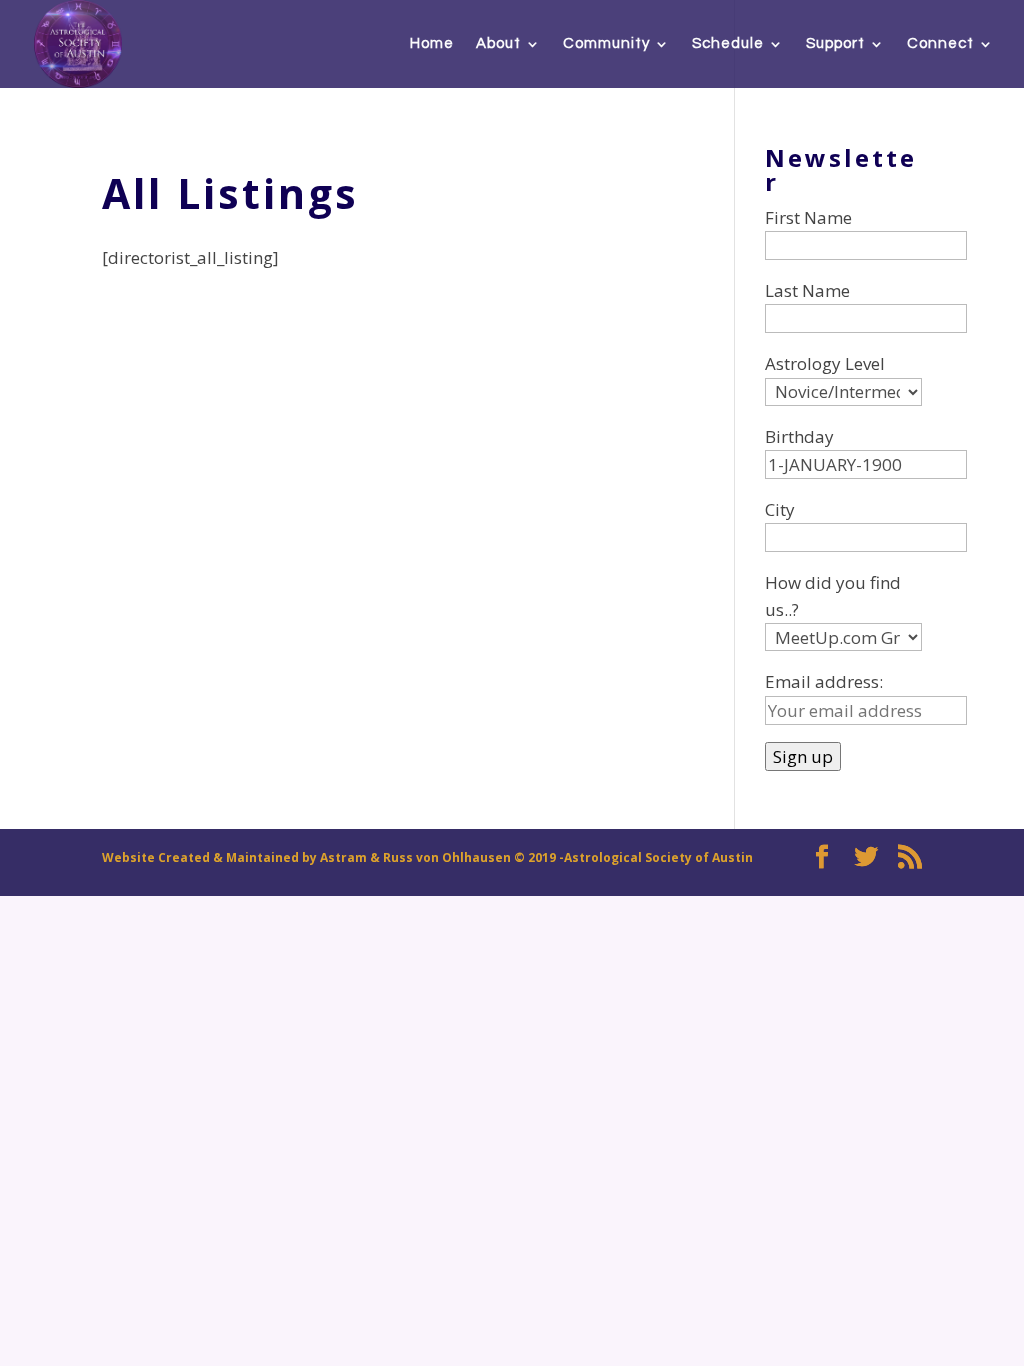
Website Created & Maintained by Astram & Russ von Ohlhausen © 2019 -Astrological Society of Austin (427, 857)
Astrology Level (825, 363)
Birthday (799, 436)
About (498, 44)
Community (606, 44)
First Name (808, 217)
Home (432, 44)
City (780, 509)
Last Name (807, 290)
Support (835, 44)
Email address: (824, 681)
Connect (940, 44)
